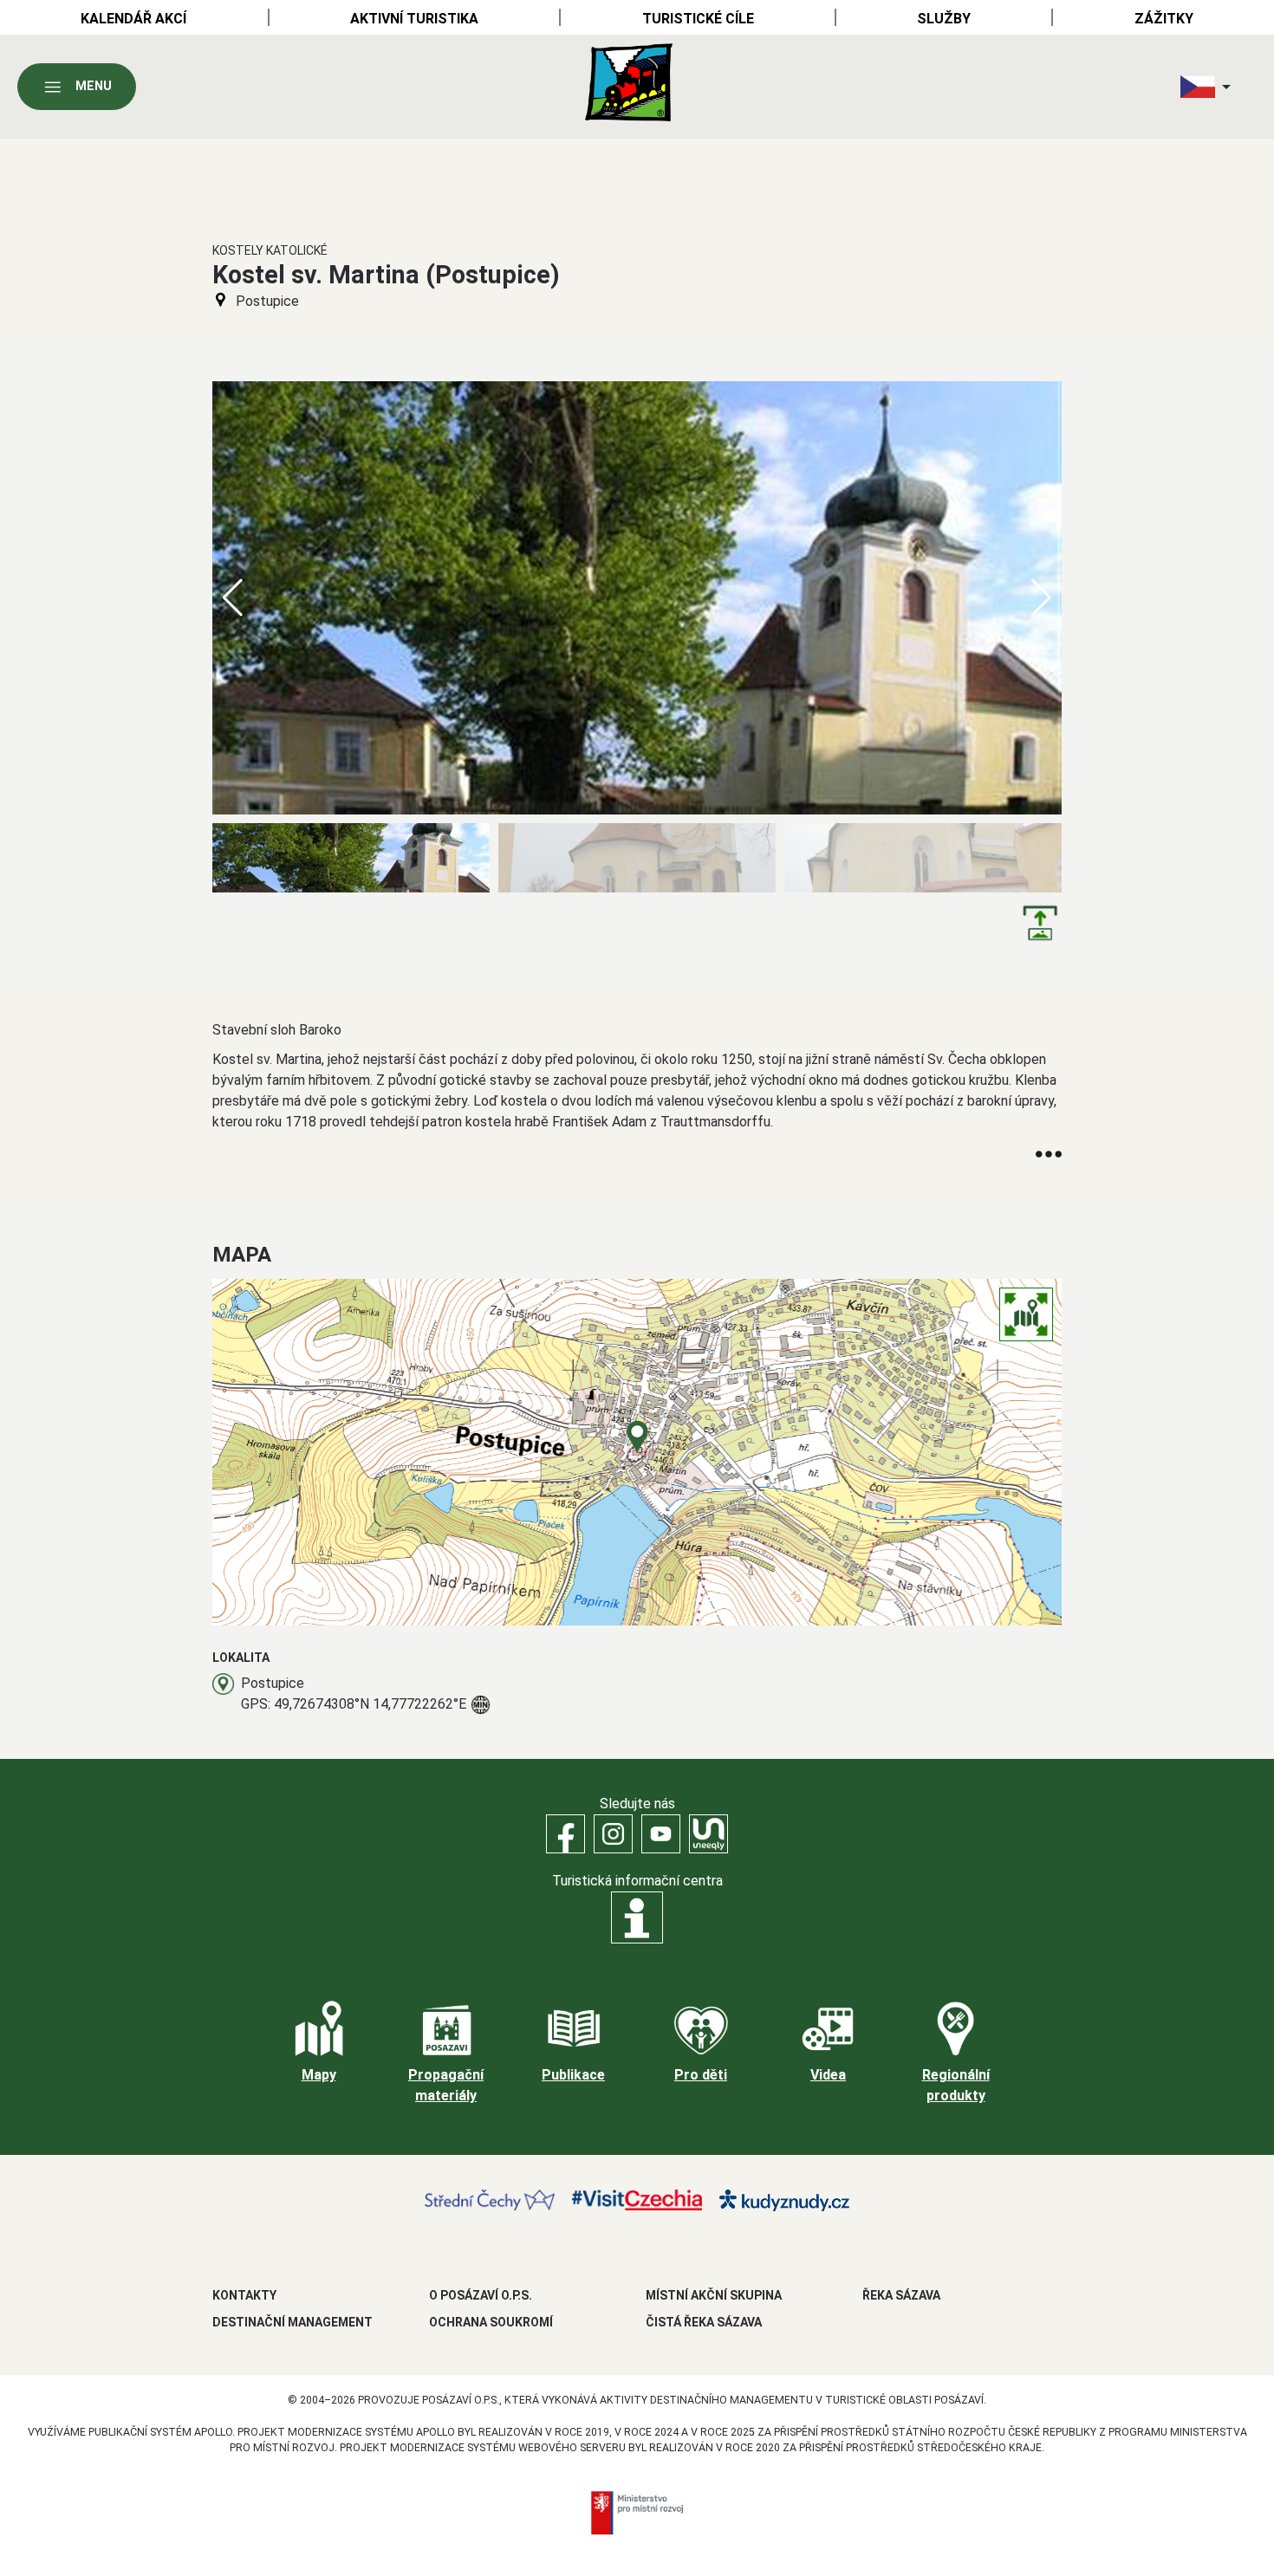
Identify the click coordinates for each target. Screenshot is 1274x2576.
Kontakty (244, 2295)
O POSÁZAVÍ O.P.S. (481, 2295)
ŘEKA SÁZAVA (901, 2295)
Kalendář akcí (133, 19)
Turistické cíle (698, 19)
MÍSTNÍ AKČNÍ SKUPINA (714, 2295)
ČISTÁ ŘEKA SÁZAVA (704, 2322)
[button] (1041, 598)
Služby (944, 19)
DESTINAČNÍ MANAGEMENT (292, 2322)
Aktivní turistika (414, 19)
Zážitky (1164, 19)
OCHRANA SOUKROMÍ (491, 2322)
